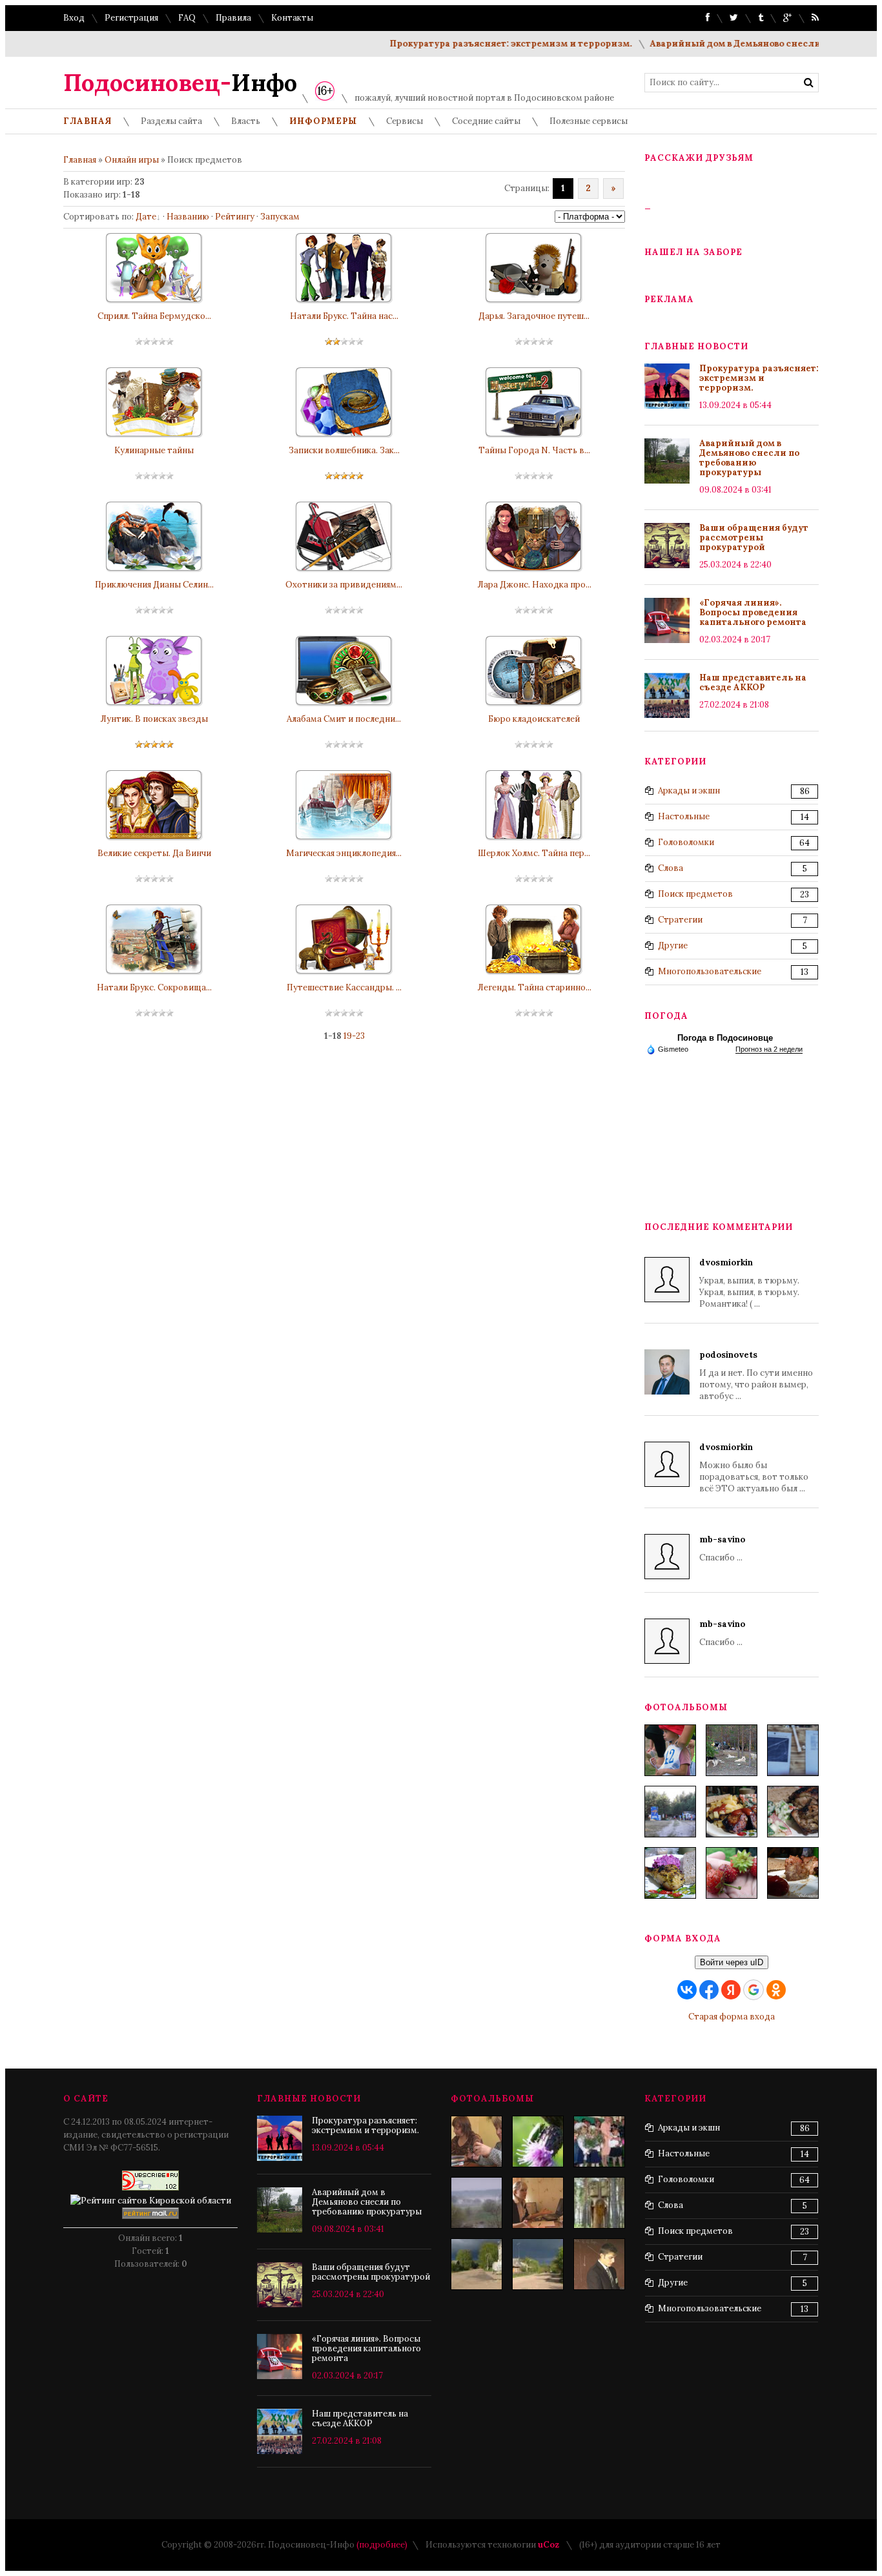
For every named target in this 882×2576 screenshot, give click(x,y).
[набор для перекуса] (793, 1873)
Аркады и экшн (689, 791)
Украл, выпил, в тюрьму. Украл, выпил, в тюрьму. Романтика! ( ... (749, 1283)
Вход (74, 18)
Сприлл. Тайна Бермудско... (154, 316)
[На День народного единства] (670, 1873)
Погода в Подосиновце (725, 1038)
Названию (188, 217)
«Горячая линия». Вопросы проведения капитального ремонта (753, 612)
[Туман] (477, 2203)
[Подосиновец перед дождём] (477, 2264)
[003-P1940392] (732, 1750)
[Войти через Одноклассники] (776, 1990)
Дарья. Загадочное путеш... (534, 316)
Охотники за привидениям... (344, 585)
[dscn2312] (599, 2203)
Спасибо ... (722, 1549)
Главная (80, 160)
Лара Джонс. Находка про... (534, 585)
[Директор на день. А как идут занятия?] (538, 2203)
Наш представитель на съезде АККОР (753, 682)
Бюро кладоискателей (534, 719)
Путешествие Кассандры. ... (344, 987)
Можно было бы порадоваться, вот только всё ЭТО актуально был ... (754, 1468)
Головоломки (686, 842)
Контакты (292, 18)
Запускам (280, 217)
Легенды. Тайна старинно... (534, 987)
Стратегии (680, 920)
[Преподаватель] (599, 2264)
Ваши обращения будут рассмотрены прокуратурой (754, 537)
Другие (673, 946)
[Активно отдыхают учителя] (477, 2142)
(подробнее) (382, 2545)
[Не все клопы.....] (538, 2142)
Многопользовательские (710, 971)
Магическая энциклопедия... (344, 853)
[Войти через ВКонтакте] (687, 1990)
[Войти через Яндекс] (731, 1990)
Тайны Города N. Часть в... (534, 450)
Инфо (180, 83)
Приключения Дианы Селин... (154, 585)
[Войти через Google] (754, 1990)
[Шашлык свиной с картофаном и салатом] (732, 1812)
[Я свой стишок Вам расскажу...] (599, 2142)
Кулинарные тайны (154, 450)
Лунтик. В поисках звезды (154, 719)
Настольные (684, 816)
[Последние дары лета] (732, 1873)
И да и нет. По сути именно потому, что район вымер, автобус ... (756, 1375)
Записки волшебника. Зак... (344, 450)
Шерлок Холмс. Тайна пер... (534, 853)
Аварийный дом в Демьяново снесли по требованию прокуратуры (749, 458)
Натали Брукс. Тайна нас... (344, 316)
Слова (671, 868)
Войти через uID (732, 1962)
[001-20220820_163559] (670, 1812)
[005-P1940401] (670, 1750)
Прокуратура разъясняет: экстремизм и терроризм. (474, 44)
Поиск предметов (695, 894)
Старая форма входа (732, 2017)
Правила (233, 18)
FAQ (187, 18)
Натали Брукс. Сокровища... (154, 987)
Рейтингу (235, 217)
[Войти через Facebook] (709, 1990)
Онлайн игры (132, 160)
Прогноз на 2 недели (769, 1049)
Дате (146, 217)
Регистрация (131, 18)
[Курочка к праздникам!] (793, 1812)
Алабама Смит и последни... (344, 719)
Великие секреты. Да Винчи (154, 853)
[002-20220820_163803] (793, 1750)
